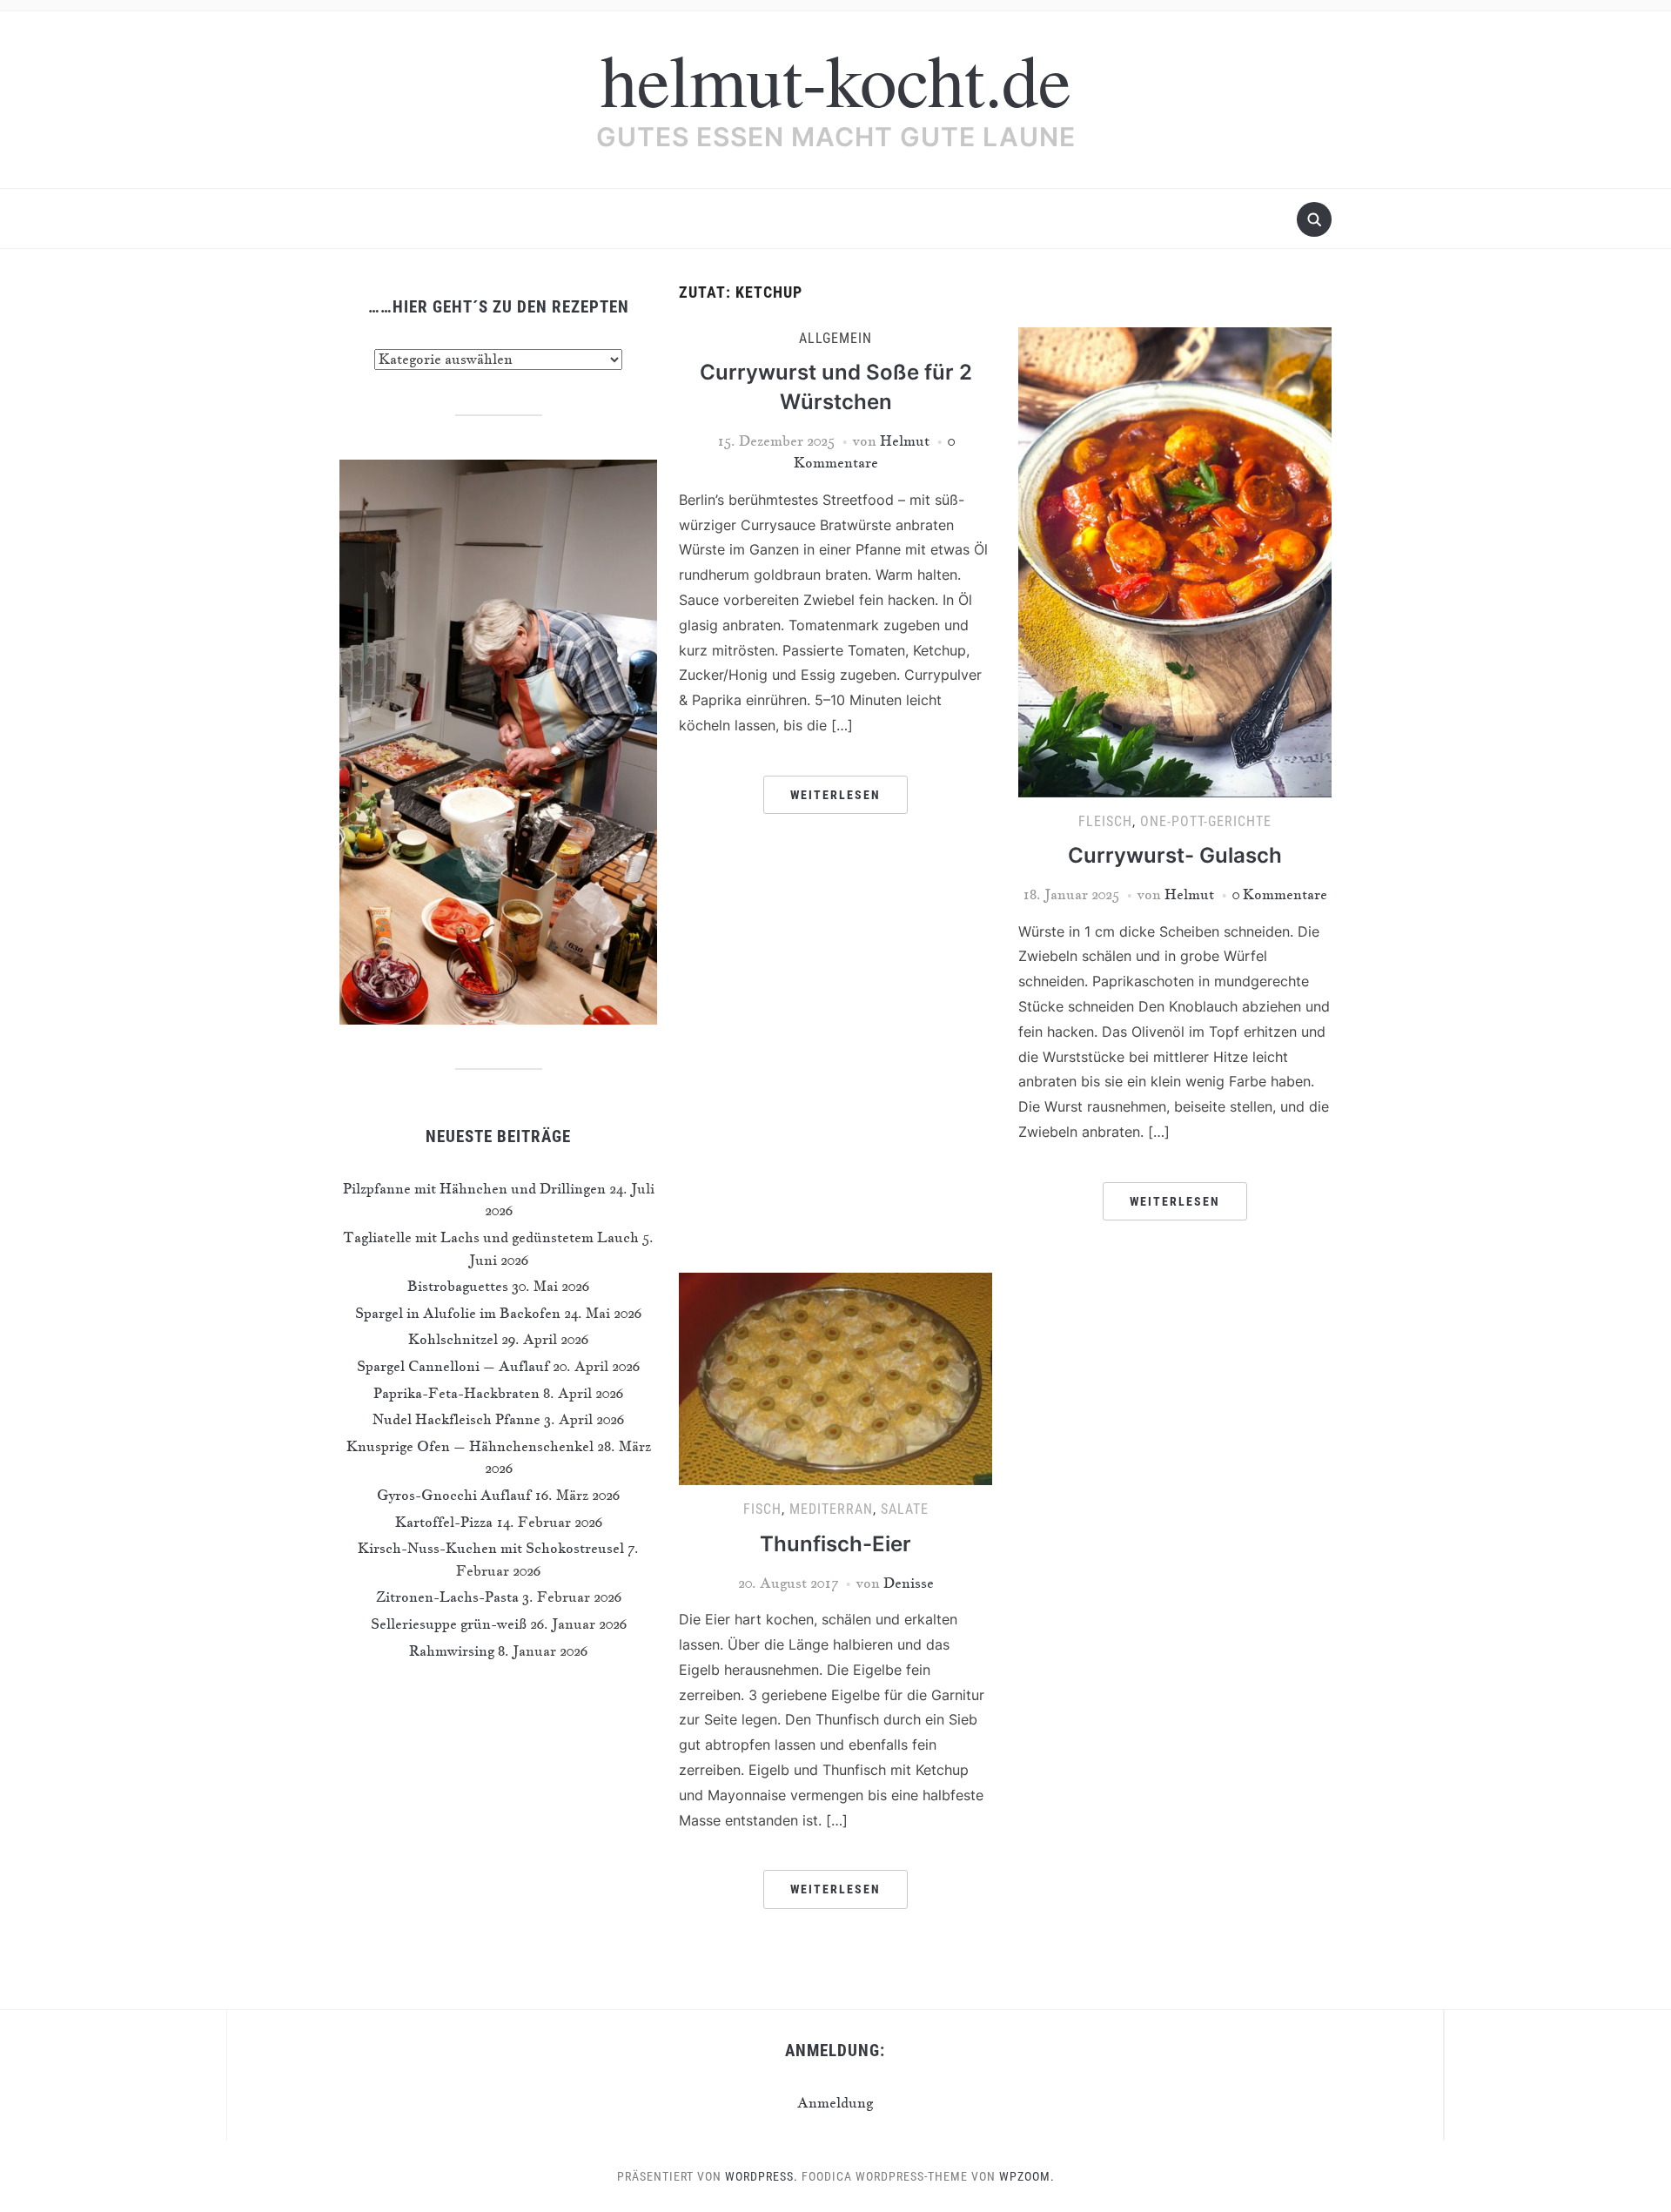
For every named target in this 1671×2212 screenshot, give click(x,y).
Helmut (905, 440)
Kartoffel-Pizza (444, 1522)
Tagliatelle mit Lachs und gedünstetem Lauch (491, 1237)
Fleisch (1105, 821)
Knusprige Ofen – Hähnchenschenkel (470, 1446)
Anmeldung (835, 2102)
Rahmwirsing (452, 1651)
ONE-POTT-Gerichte (1206, 821)
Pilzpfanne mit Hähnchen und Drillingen (474, 1188)
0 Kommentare (1280, 894)
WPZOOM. (1027, 2176)
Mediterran (831, 1509)
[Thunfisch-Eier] (835, 1377)
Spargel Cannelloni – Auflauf (453, 1366)
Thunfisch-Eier (835, 1544)
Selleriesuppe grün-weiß (449, 1624)
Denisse (909, 1583)
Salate (905, 1509)
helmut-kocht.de (835, 78)
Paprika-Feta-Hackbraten (456, 1393)
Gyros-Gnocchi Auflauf (454, 1495)
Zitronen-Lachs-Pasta (447, 1597)
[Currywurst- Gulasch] (1175, 560)
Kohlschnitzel (453, 1339)
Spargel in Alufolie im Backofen (458, 1313)
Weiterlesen (835, 795)
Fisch (762, 1509)
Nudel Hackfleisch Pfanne (456, 1419)
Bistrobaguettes (458, 1286)
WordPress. (762, 2176)
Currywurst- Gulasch (1175, 855)
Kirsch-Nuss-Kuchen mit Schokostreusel (491, 1548)
